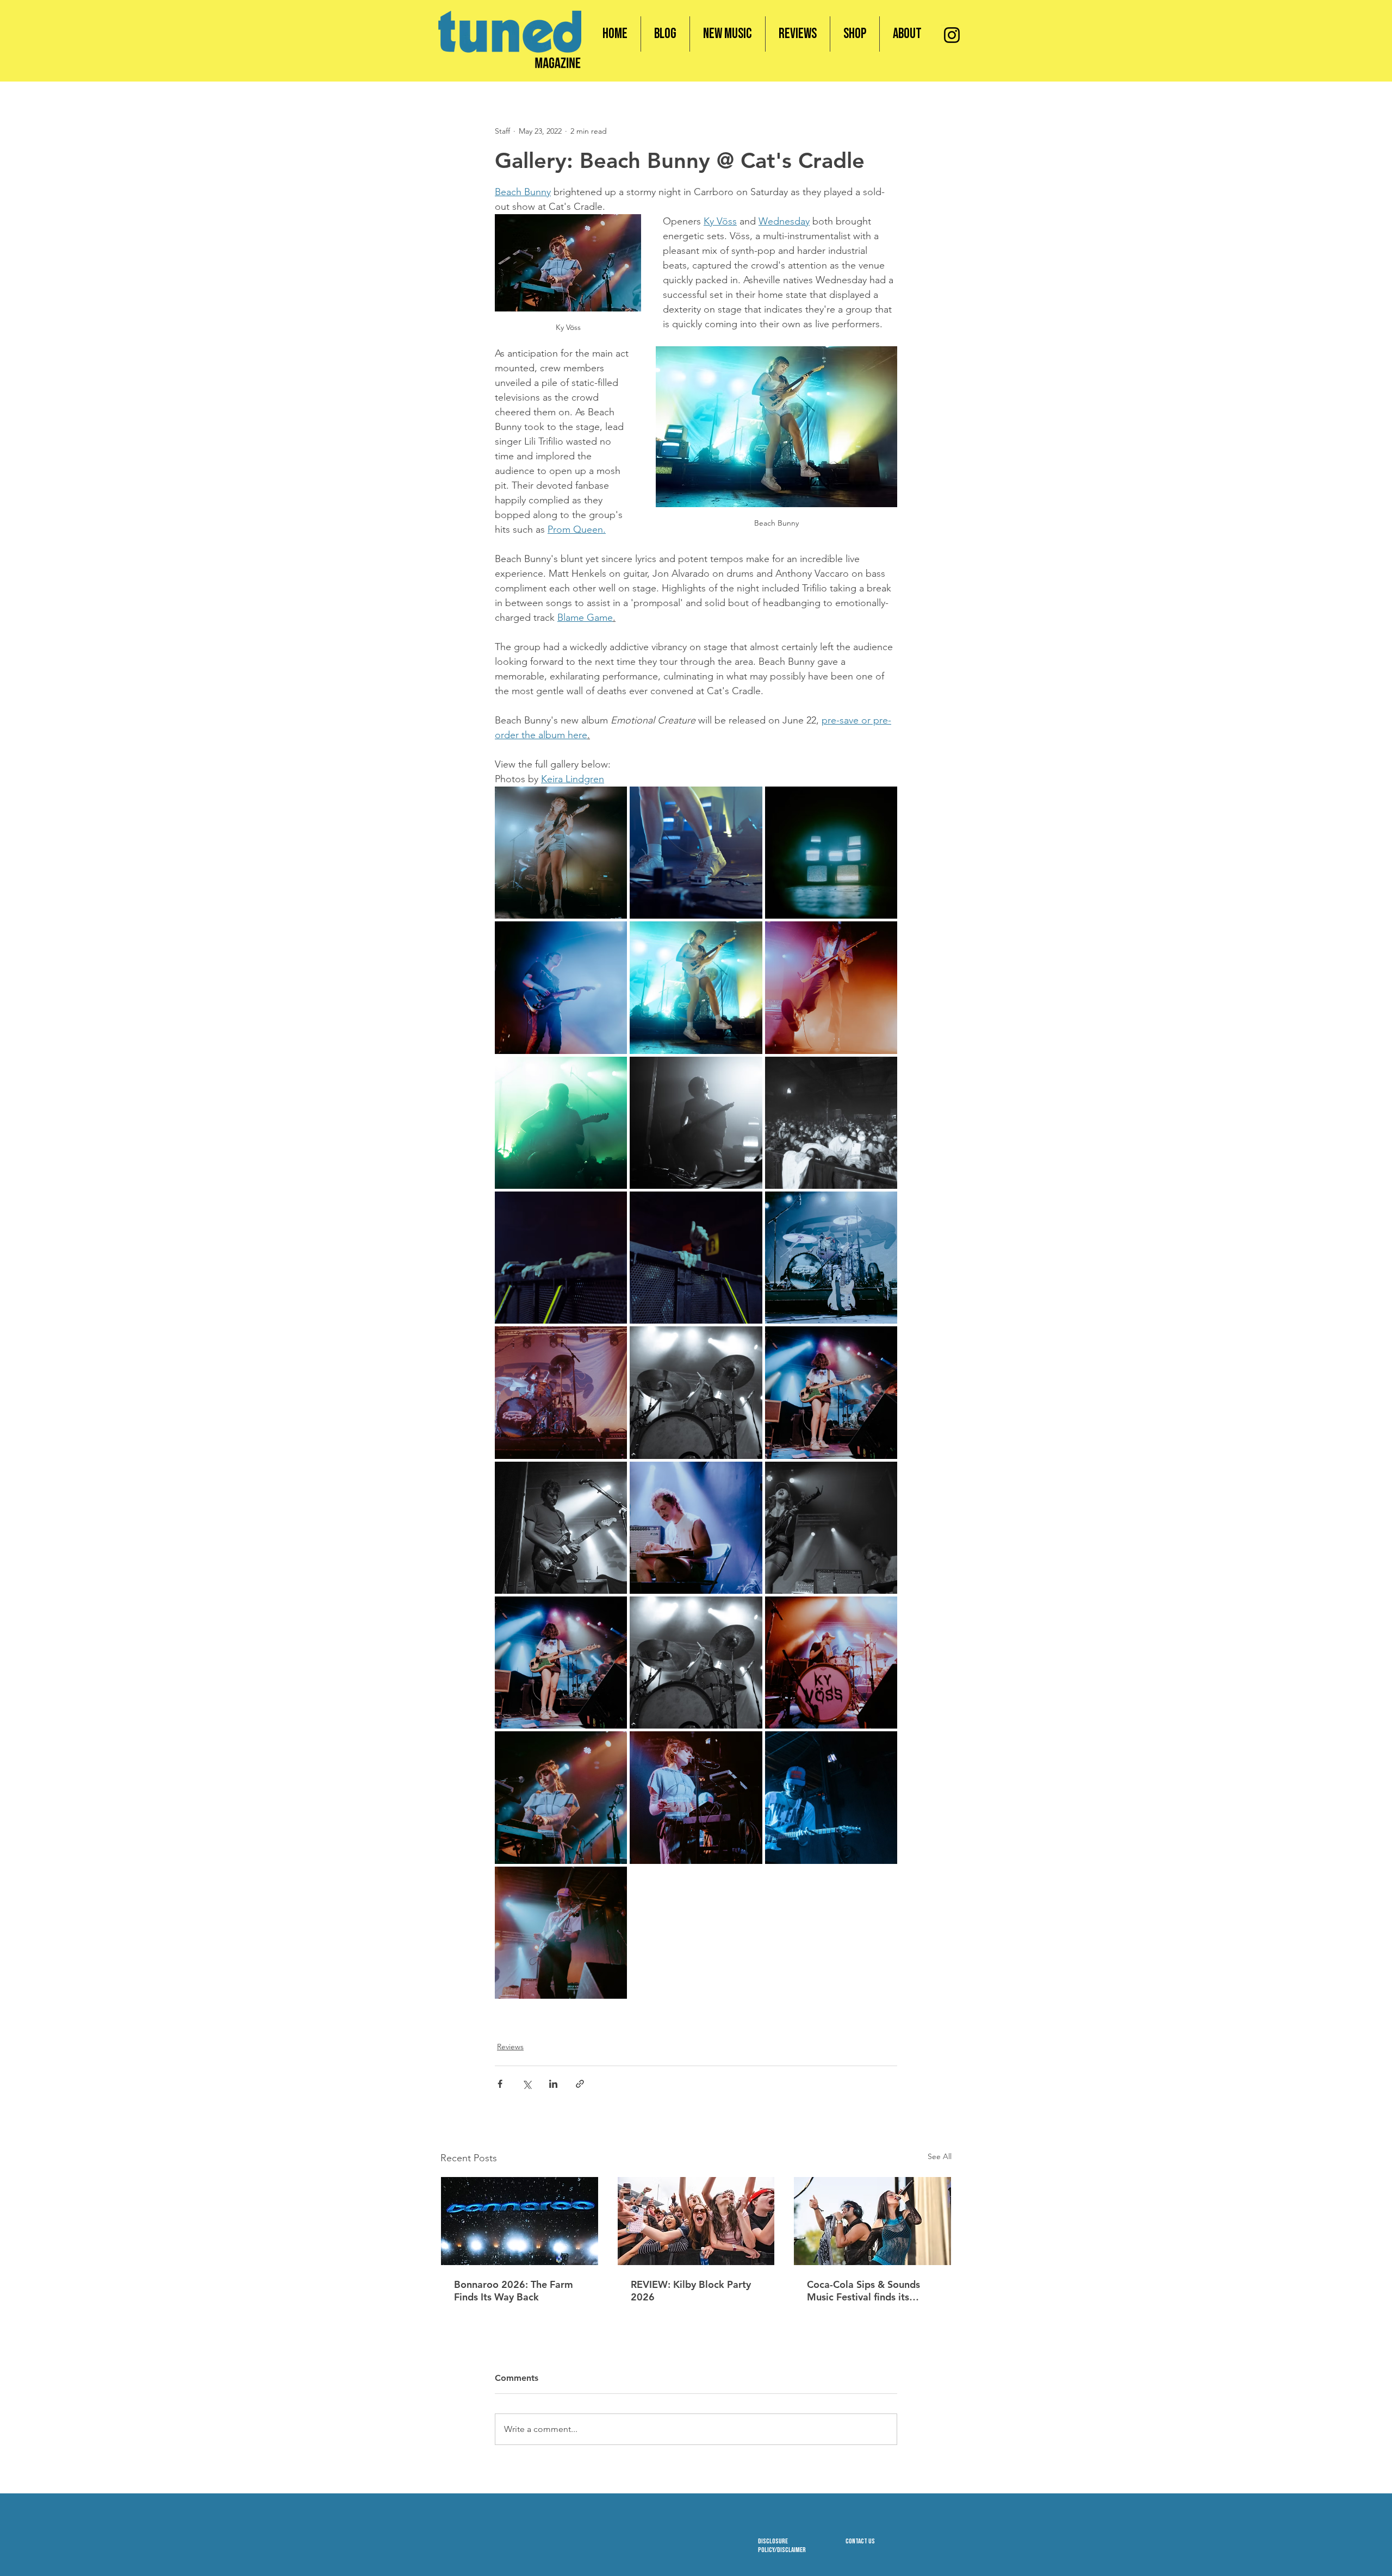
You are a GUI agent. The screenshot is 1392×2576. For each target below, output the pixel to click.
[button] (855, 34)
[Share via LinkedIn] (553, 2084)
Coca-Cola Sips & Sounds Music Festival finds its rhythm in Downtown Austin (870, 2291)
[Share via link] (580, 2084)
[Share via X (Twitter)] (527, 2084)
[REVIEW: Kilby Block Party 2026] (696, 2221)
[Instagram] (952, 35)
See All (940, 2156)
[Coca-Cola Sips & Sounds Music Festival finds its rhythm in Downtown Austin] (872, 2221)
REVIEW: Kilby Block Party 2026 (691, 2291)
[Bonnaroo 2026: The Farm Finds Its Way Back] (520, 2221)
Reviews (510, 2047)
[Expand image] (561, 853)
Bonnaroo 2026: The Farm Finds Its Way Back (514, 2291)
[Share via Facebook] (500, 2084)
